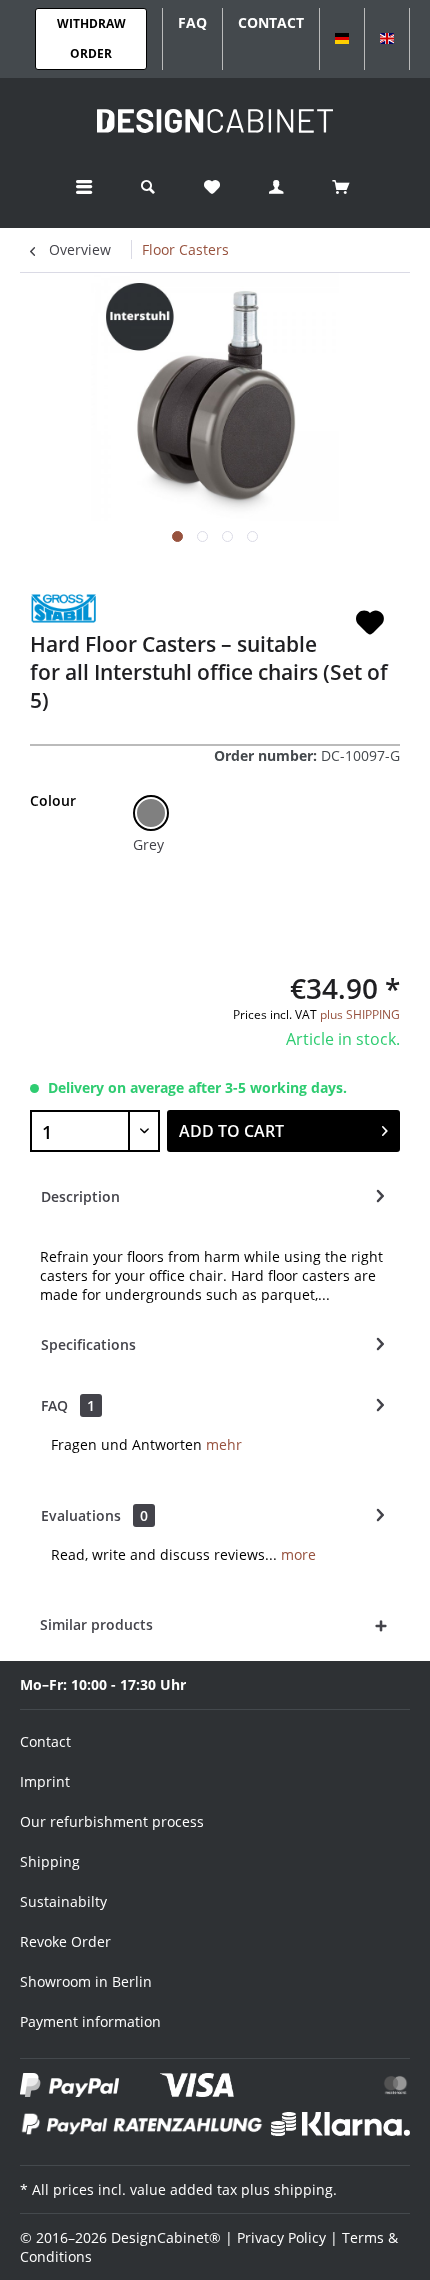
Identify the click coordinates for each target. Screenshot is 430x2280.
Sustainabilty (63, 1901)
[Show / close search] (148, 187)
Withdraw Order (91, 38)
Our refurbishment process (112, 1821)
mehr (224, 1444)
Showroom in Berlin (86, 1981)
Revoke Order (65, 1941)
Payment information (90, 2021)
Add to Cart (231, 1131)
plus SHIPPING (360, 1014)
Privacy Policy (281, 2237)
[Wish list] (212, 187)
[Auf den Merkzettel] (370, 623)
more (296, 1554)
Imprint (45, 1781)
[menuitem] (84, 188)
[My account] (276, 187)
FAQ (68, 1405)
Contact (45, 1741)
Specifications (88, 1344)
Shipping (50, 1861)
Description (80, 1196)
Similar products (96, 1624)
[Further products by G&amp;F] (64, 608)
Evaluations (81, 1515)
